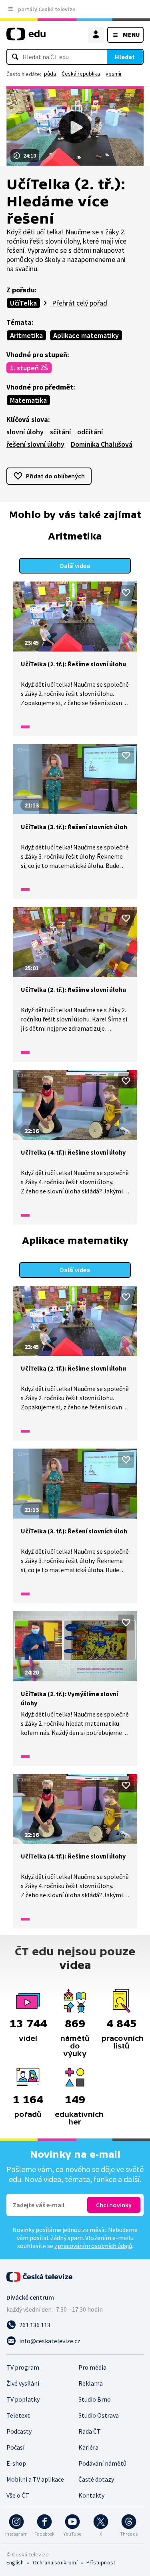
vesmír (114, 74)
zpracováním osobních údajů (93, 2246)
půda (50, 74)
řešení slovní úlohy (35, 444)
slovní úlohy (25, 432)
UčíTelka (23, 303)
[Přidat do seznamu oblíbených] (126, 593)
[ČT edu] (26, 37)
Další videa (75, 566)
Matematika (28, 400)
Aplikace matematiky (86, 335)
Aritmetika (26, 335)
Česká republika (81, 74)
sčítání (60, 432)
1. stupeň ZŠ (29, 368)
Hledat (125, 57)
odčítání (90, 432)
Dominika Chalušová (102, 444)
